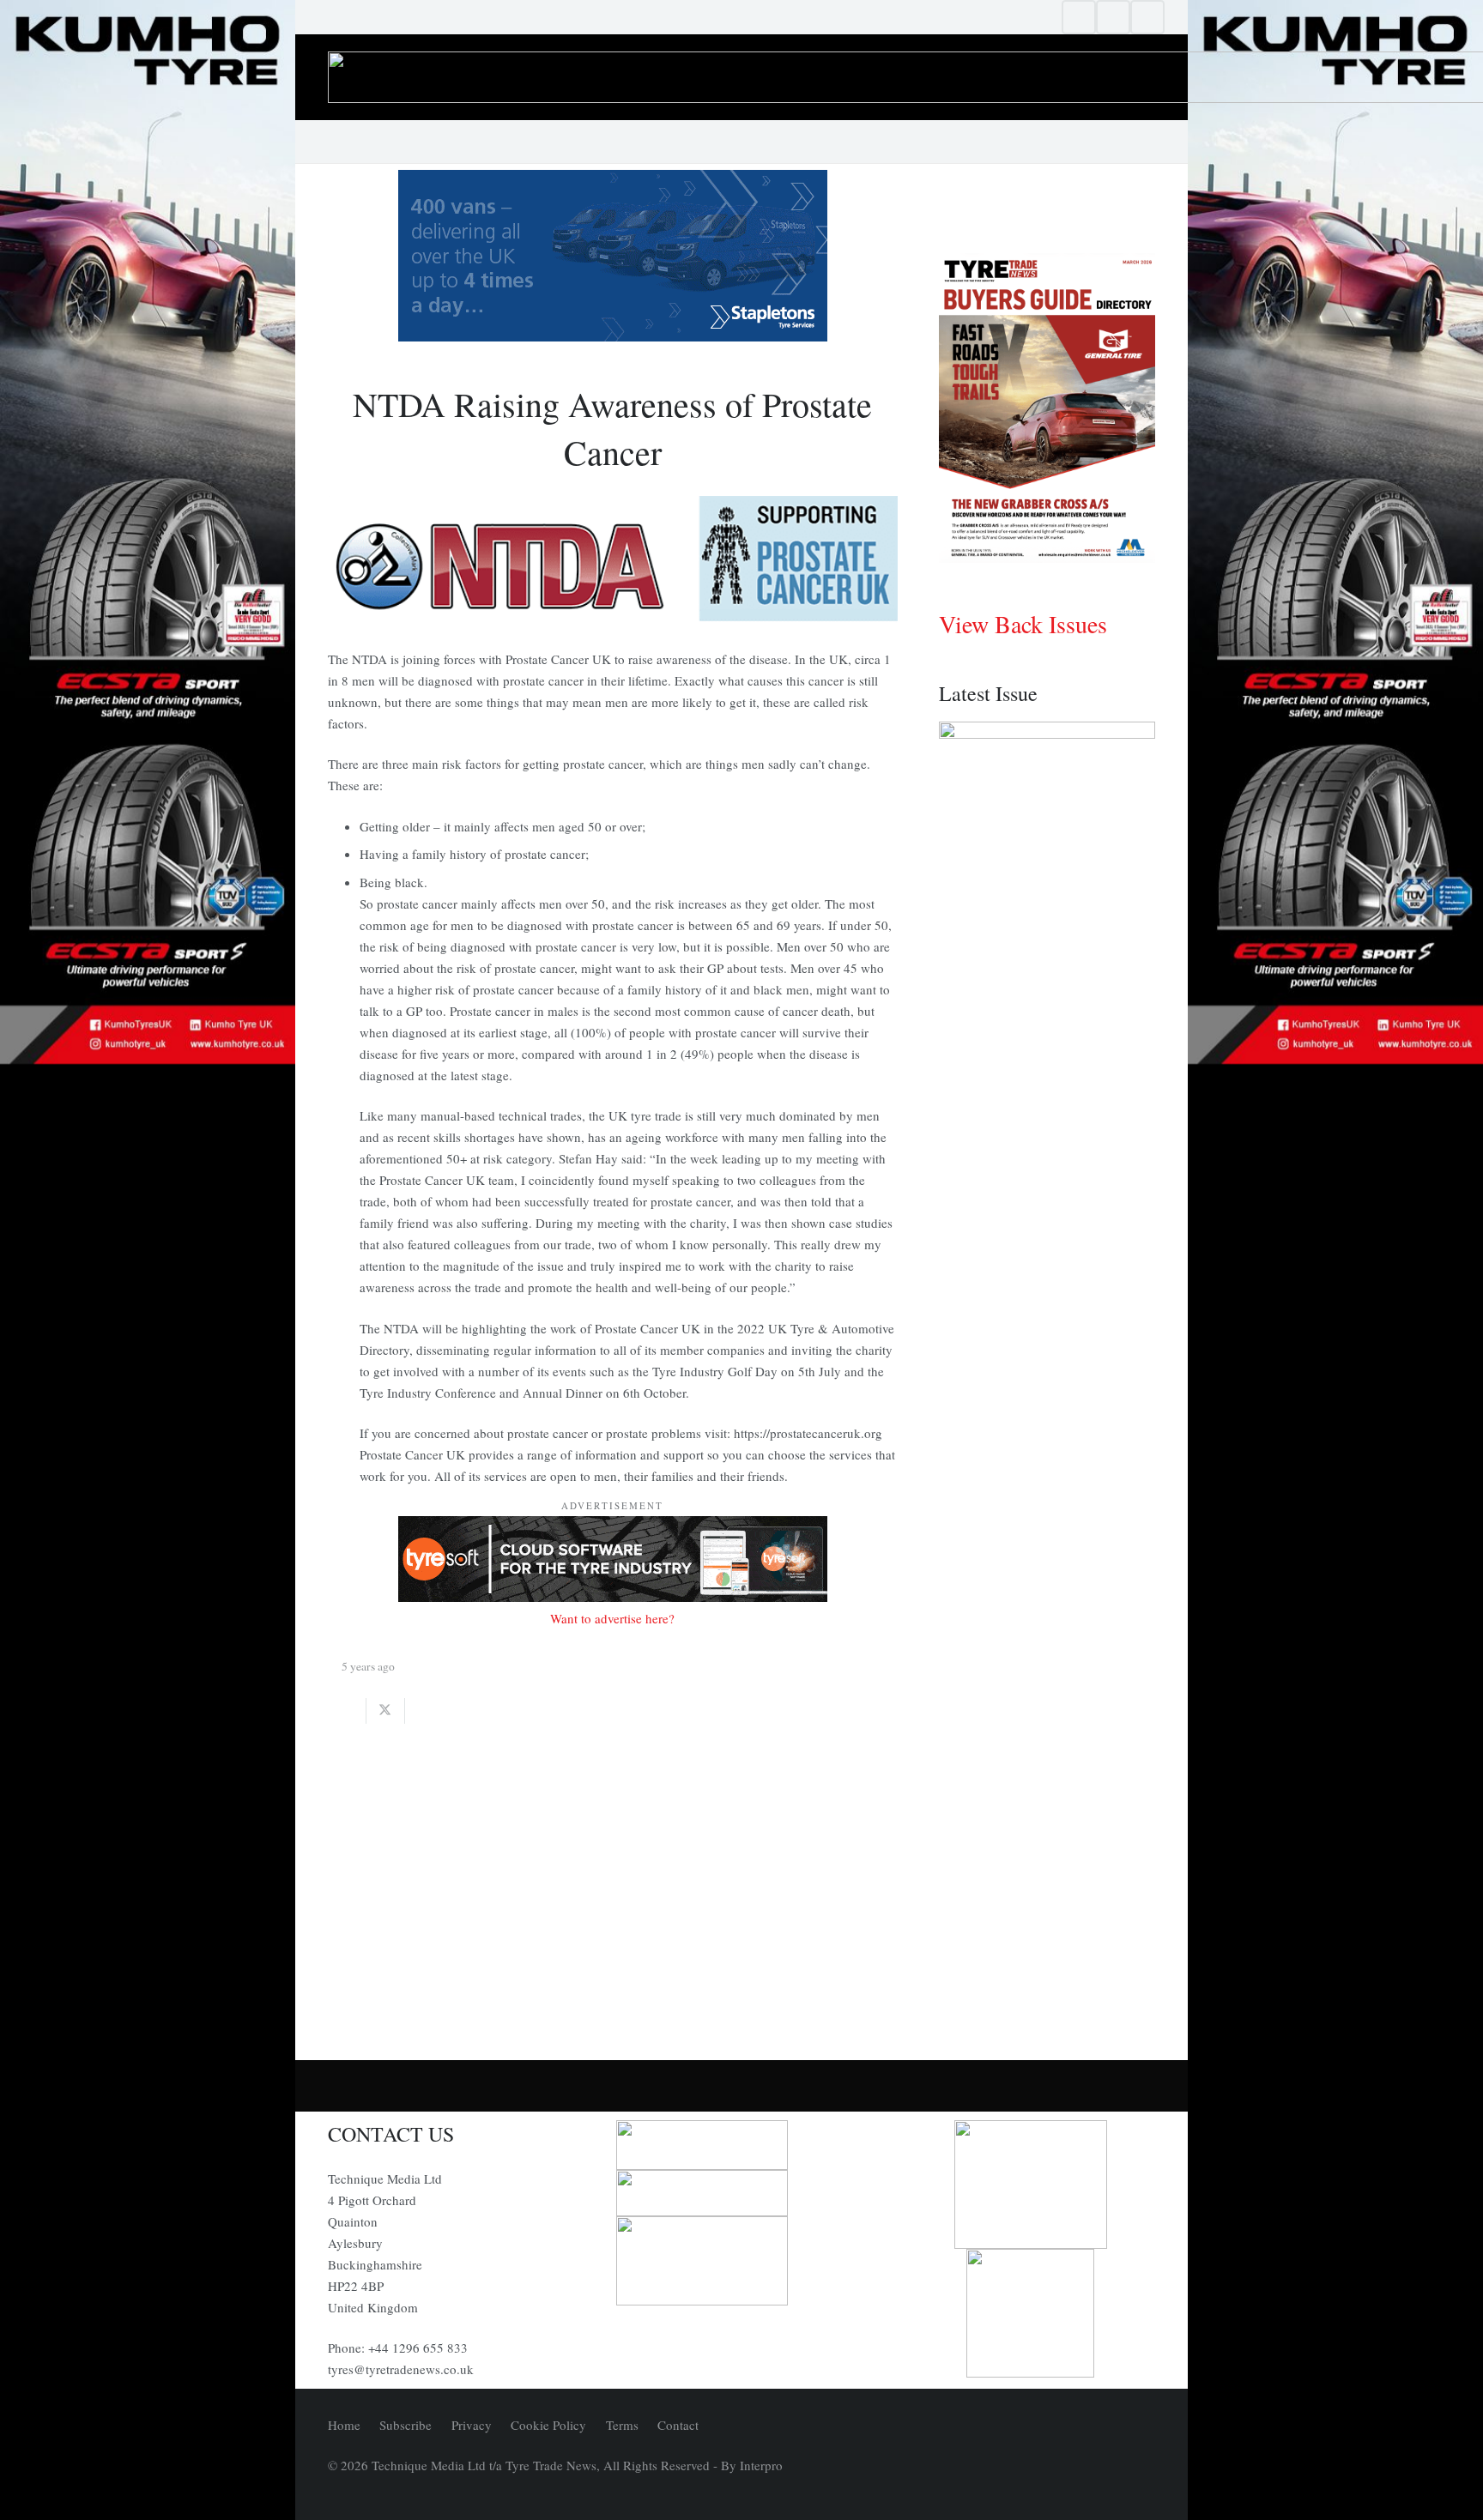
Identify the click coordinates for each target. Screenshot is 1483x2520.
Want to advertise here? (612, 1618)
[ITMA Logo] (741, 2193)
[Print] (741, 2145)
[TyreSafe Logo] (1031, 2185)
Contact (678, 2425)
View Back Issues (1023, 624)
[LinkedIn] (1147, 17)
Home (344, 2425)
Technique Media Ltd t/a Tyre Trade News (484, 2465)
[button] (1147, 142)
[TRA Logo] (1031, 2313)
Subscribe (406, 2425)
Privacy (472, 2425)
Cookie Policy (548, 2425)
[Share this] (347, 1711)
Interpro (761, 2465)
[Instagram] (1113, 17)
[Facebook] (1079, 17)
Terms (622, 2425)
